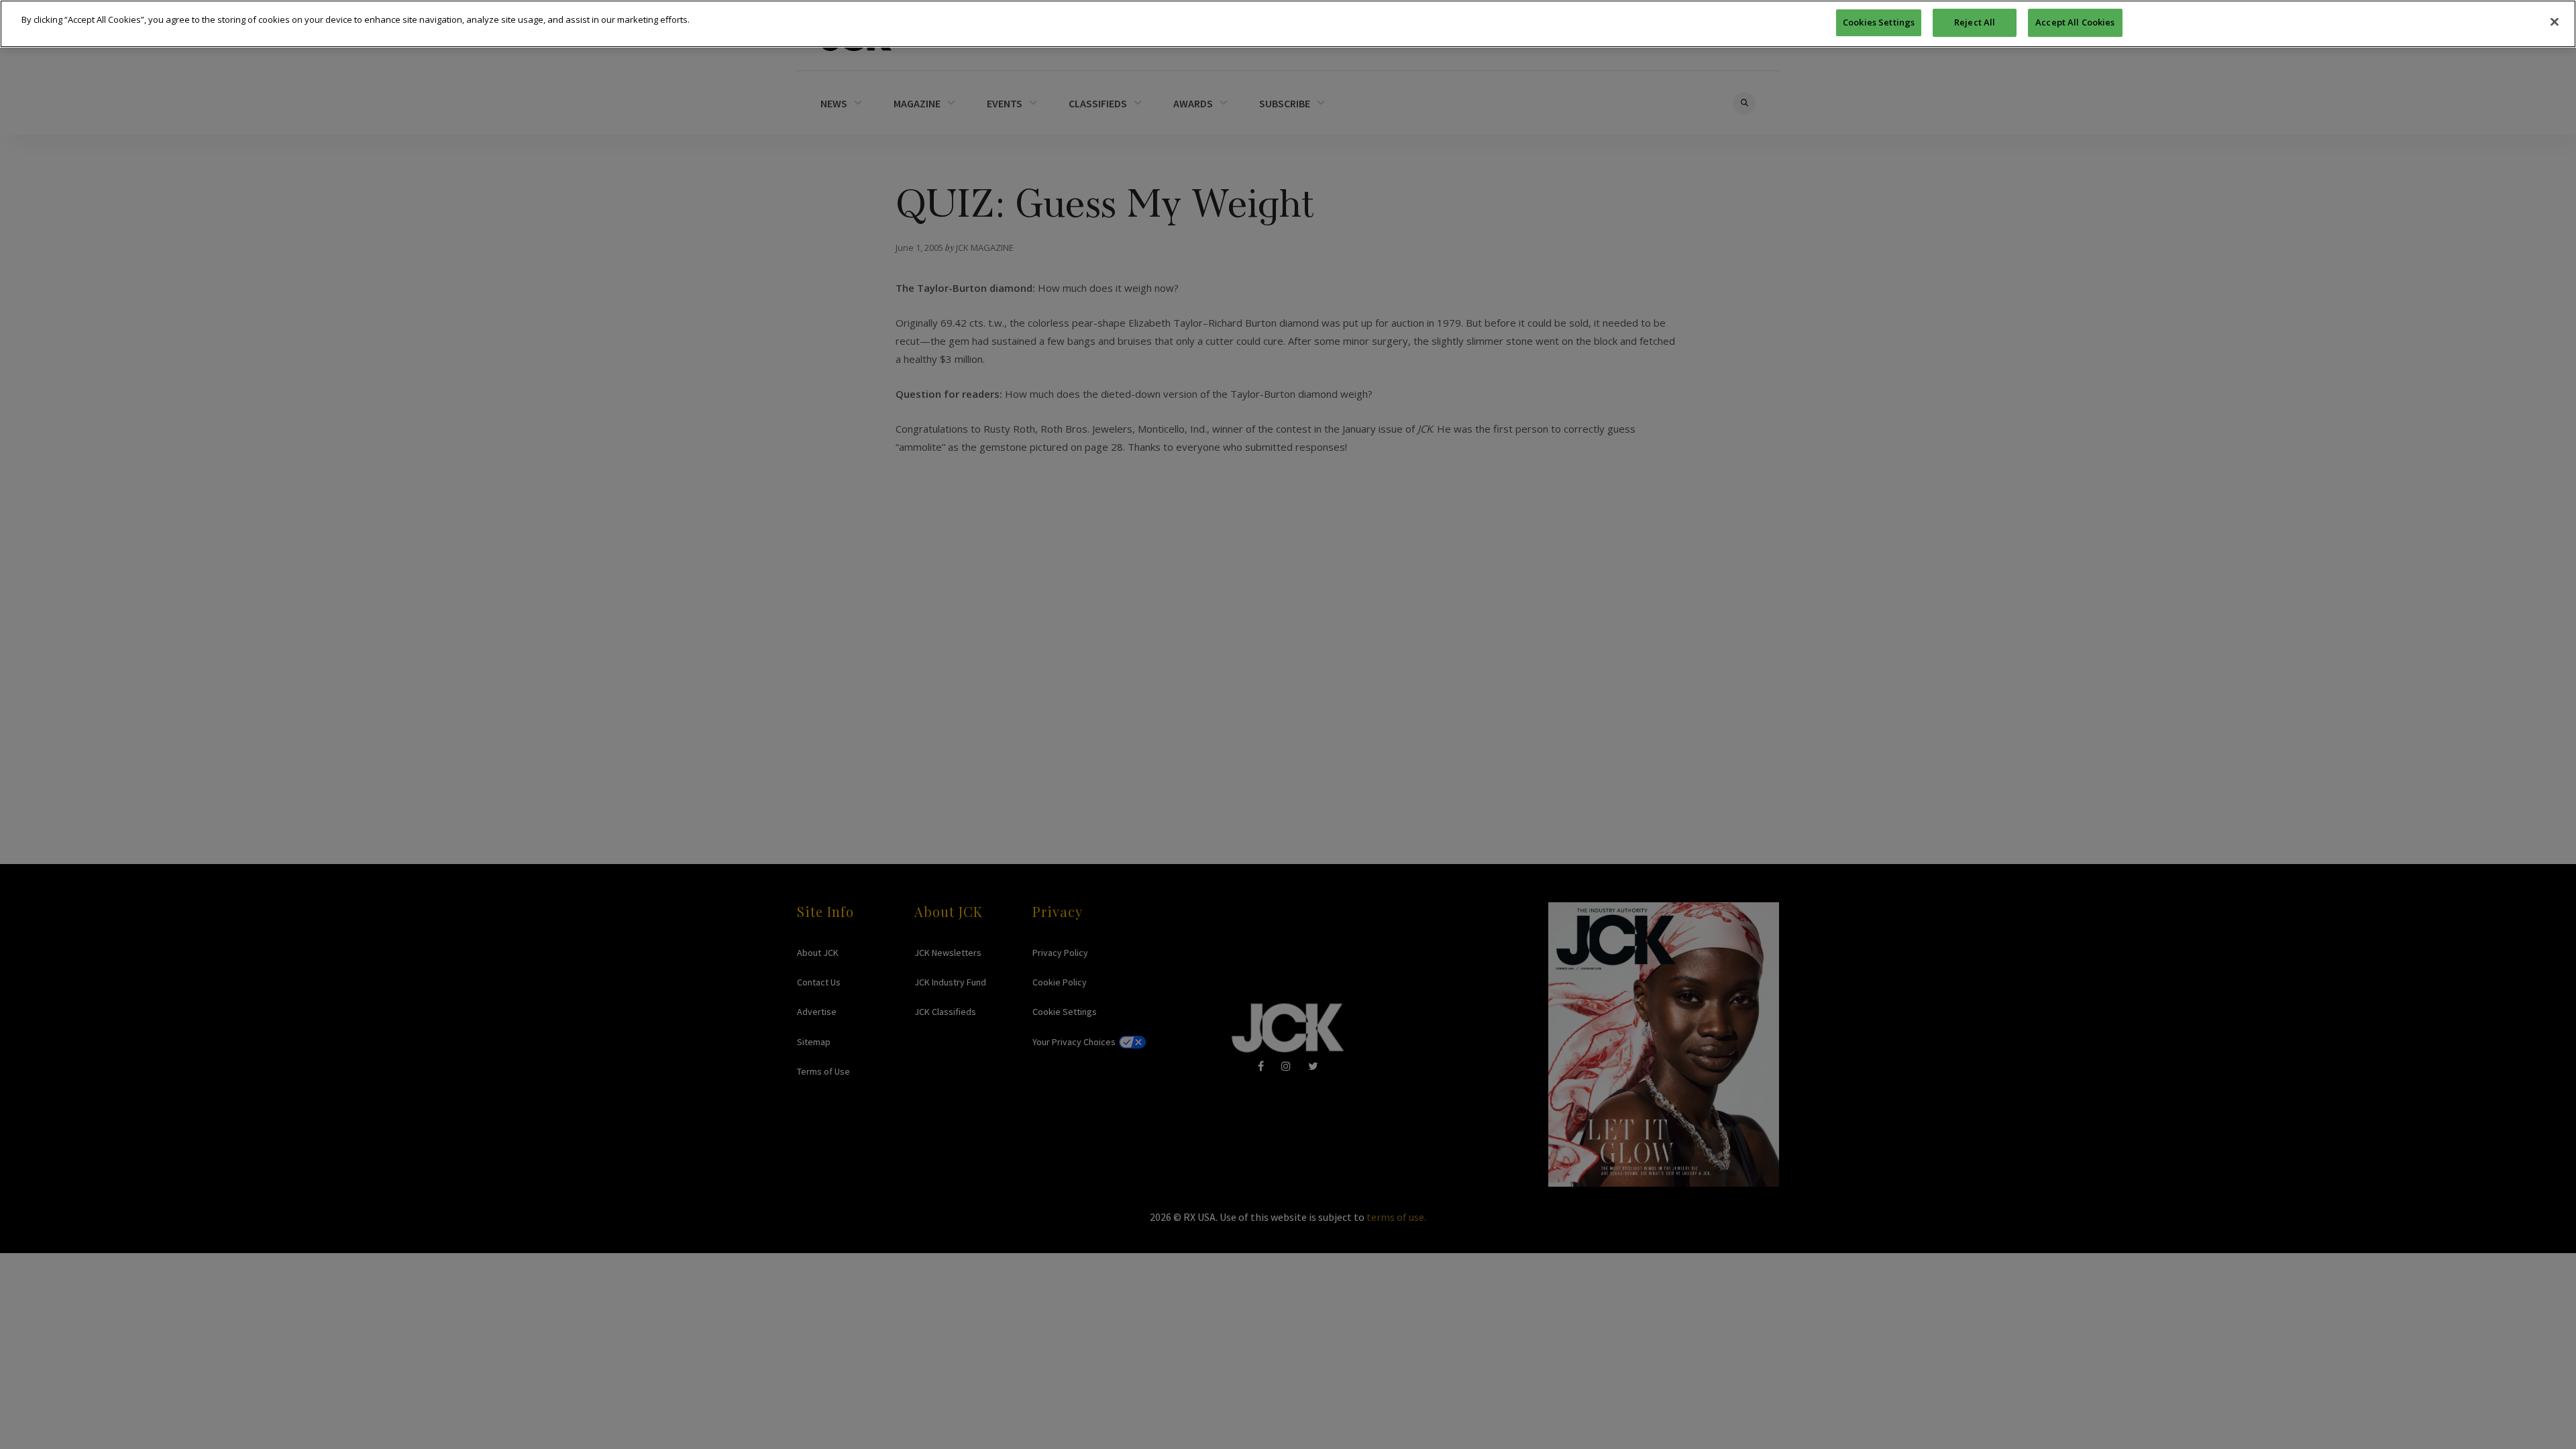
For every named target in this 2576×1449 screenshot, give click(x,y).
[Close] (2555, 22)
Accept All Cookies (2075, 22)
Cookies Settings (1879, 22)
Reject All (1975, 22)
